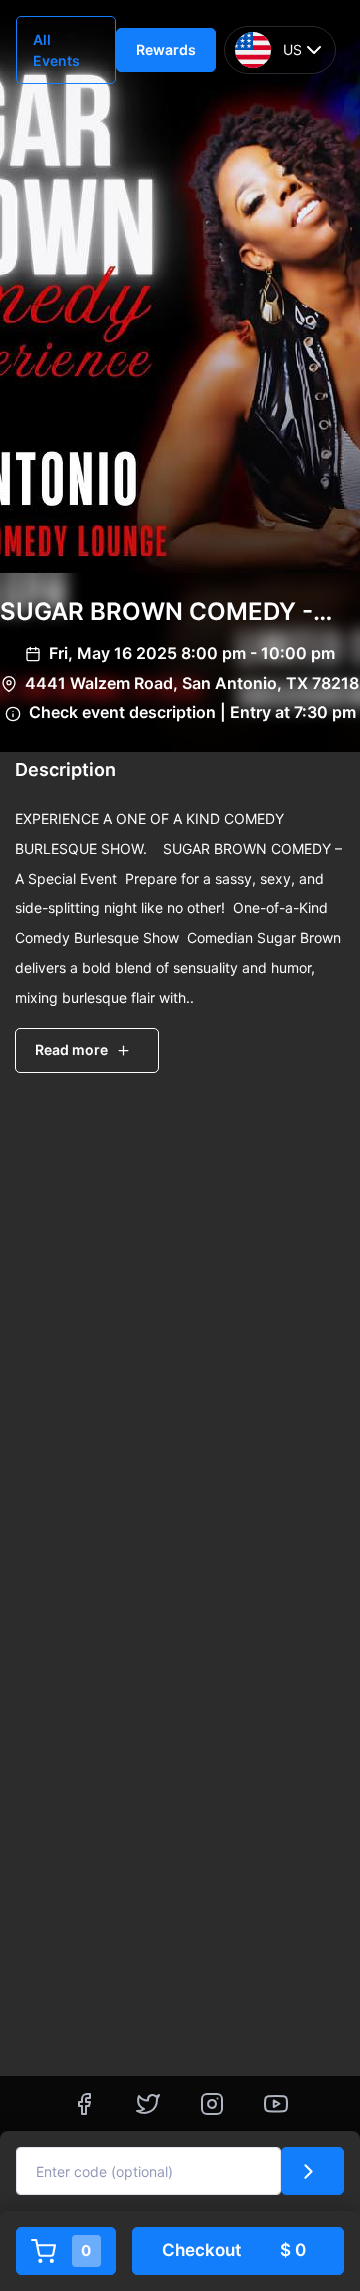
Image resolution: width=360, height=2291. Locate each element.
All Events (56, 50)
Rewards (166, 49)
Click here (296, 1921)
